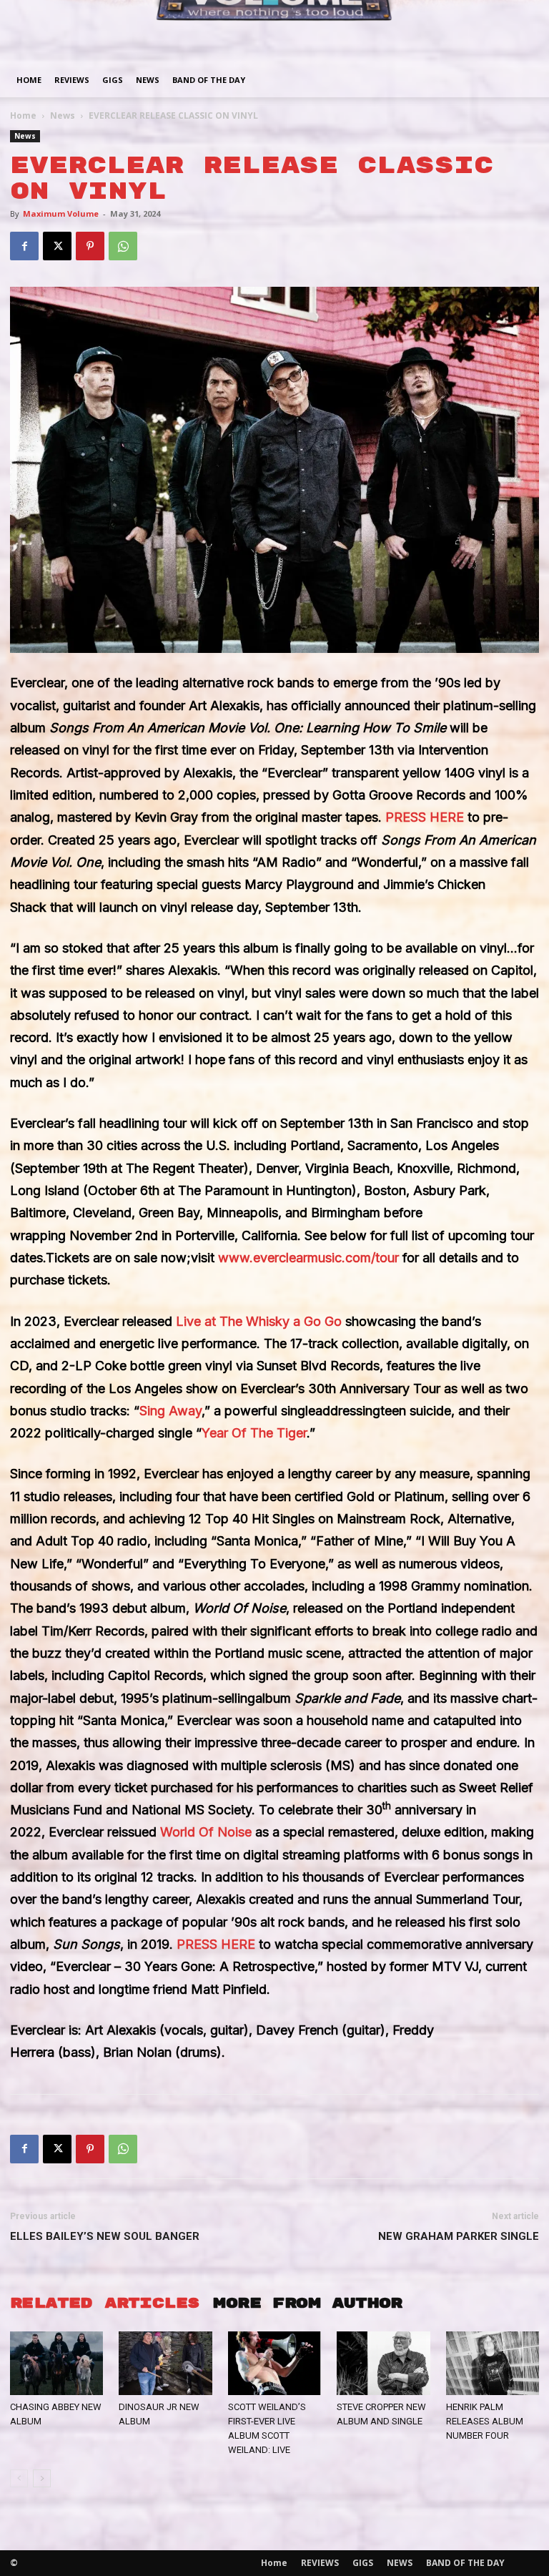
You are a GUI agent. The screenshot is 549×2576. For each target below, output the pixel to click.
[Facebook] (24, 246)
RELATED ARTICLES (104, 2303)
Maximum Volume (61, 213)
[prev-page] (19, 2478)
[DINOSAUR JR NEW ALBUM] (165, 2364)
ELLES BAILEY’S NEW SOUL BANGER (105, 2236)
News (63, 115)
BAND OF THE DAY (209, 80)
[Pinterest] (90, 246)
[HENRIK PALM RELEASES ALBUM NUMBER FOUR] (493, 2364)
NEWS (148, 80)
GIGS (113, 80)
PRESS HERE (425, 817)
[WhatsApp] (123, 246)
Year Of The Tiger (254, 1433)
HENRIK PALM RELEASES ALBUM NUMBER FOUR (485, 2421)
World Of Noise (206, 1832)
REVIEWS (72, 80)
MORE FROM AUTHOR (307, 2303)
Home (29, 80)
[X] (57, 246)
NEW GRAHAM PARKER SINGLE (459, 2236)
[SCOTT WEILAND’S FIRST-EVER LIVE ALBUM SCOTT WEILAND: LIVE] (274, 2364)
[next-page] (42, 2478)
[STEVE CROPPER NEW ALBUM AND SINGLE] (383, 2364)
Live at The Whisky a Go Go (259, 1321)
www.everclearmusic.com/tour (308, 1258)
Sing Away (170, 1411)
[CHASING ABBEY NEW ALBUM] (56, 2364)
